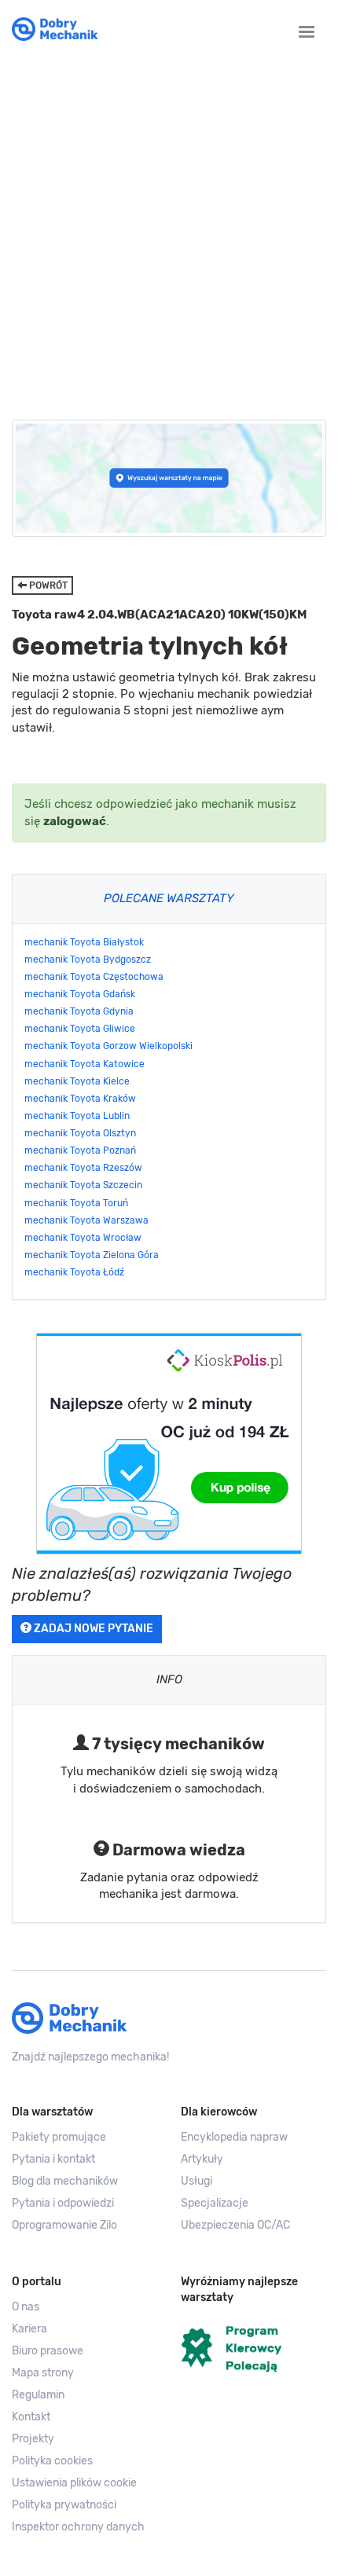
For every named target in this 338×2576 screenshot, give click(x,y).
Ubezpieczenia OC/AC (235, 2225)
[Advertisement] (169, 227)
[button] (84, 2483)
